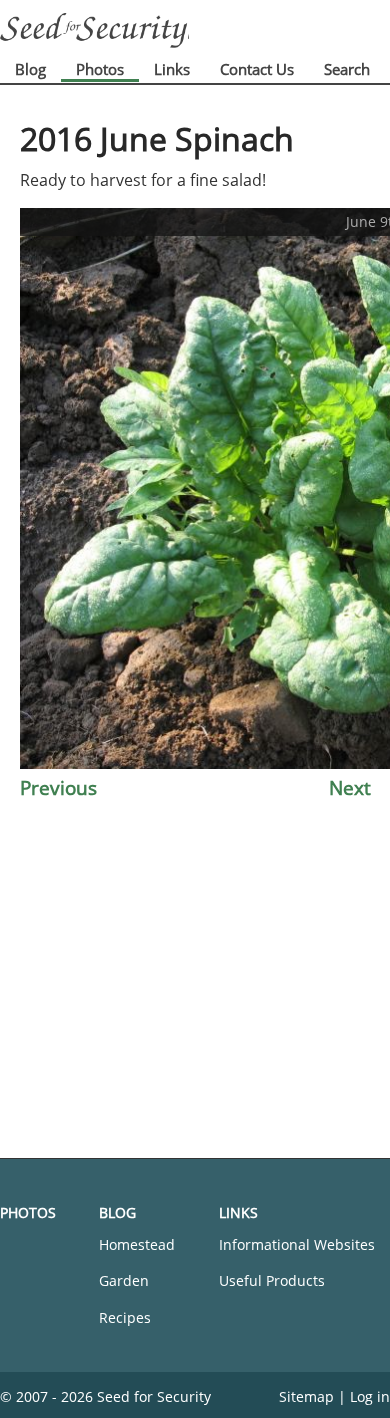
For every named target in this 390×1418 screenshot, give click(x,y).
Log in (370, 1396)
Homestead (137, 1244)
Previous (58, 787)
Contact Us (257, 69)
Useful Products (272, 1280)
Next (350, 787)
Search (347, 69)
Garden (124, 1280)
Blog (30, 69)
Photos (100, 69)
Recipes (125, 1317)
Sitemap (306, 1396)
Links (172, 69)
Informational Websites (297, 1244)
